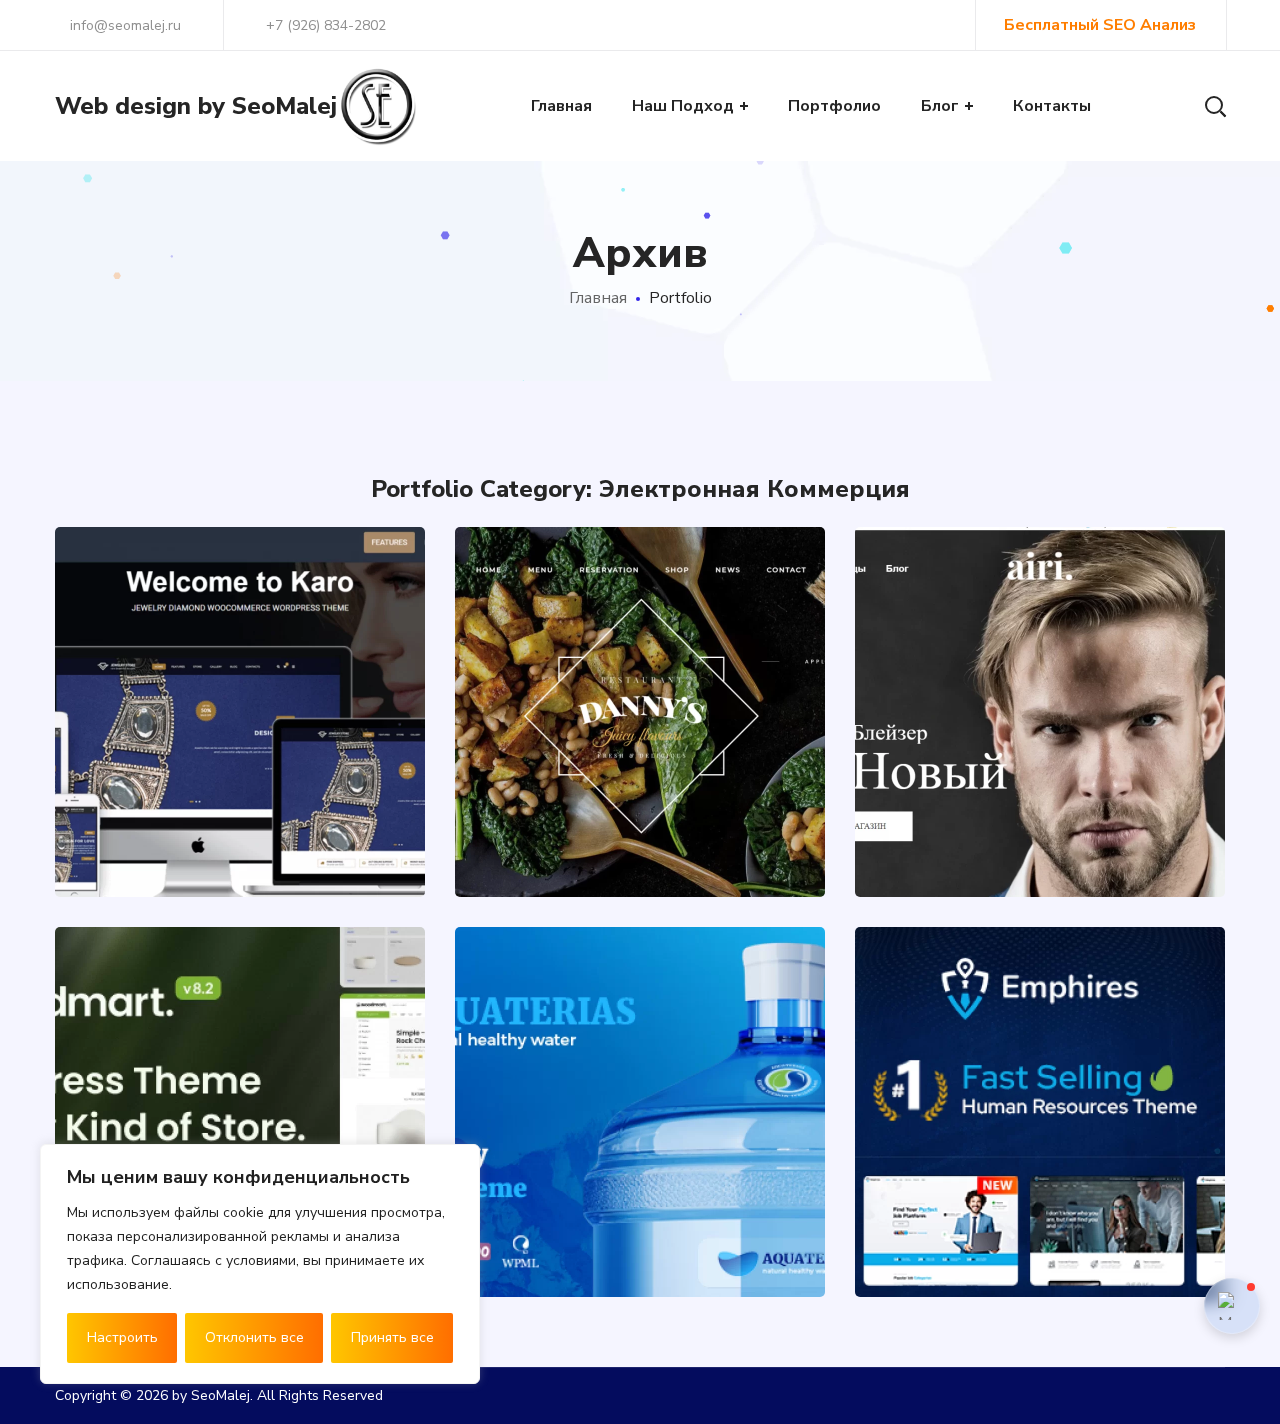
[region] (260, 1264)
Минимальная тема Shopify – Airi (1040, 644)
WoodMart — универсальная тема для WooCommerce (240, 1044)
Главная (598, 298)
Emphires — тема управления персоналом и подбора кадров (1040, 1000)
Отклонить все (254, 1337)
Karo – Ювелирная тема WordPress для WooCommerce (240, 620)
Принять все (392, 1337)
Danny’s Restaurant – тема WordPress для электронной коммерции (640, 620)
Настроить (122, 1337)
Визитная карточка (985, 1192)
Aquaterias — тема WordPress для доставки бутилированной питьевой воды (640, 996)
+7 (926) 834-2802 (326, 25)
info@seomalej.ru (123, 25)
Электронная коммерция (240, 772)
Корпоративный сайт (993, 1212)
